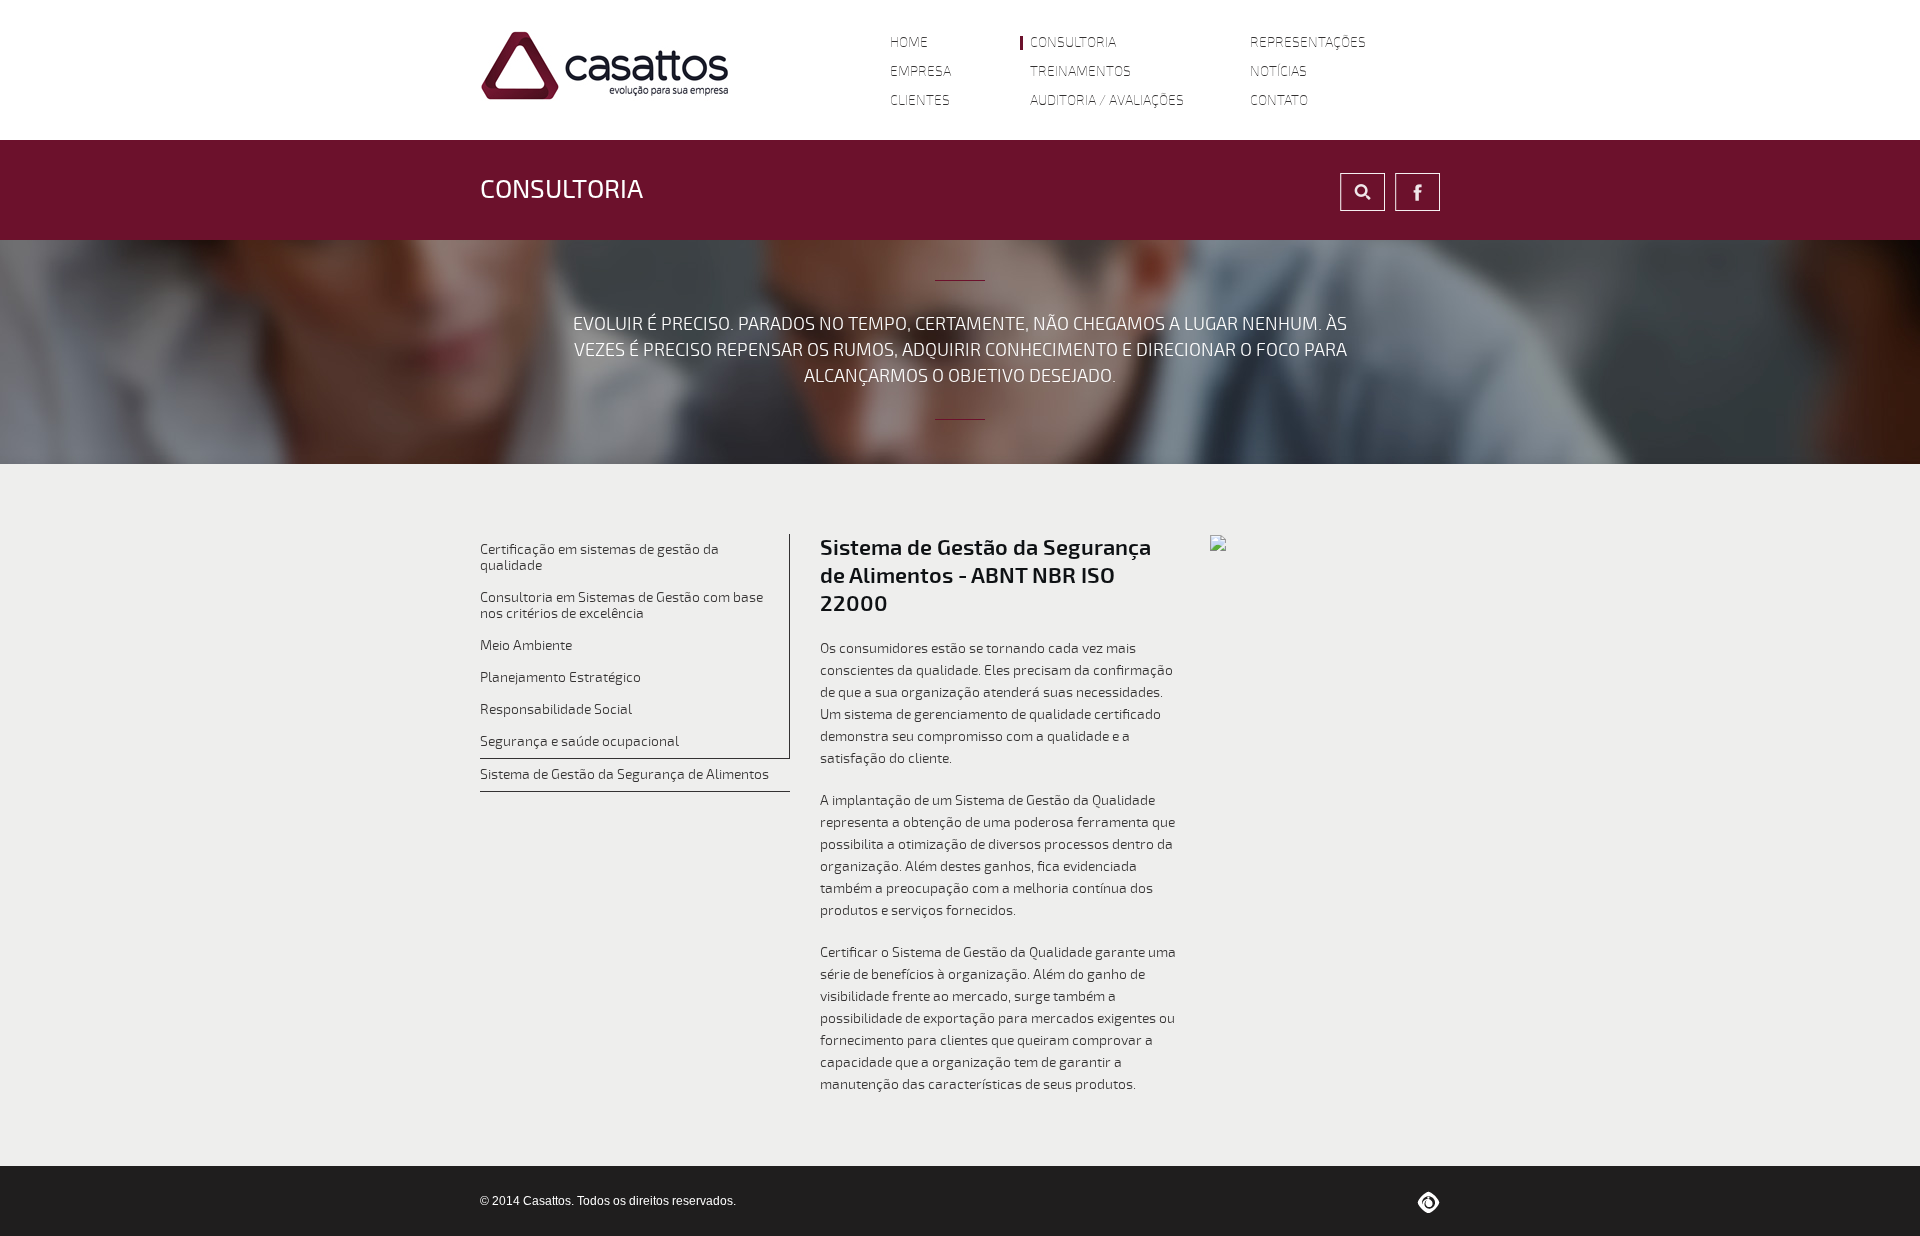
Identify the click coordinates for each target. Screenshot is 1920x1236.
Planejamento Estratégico (560, 677)
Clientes (920, 101)
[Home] (605, 65)
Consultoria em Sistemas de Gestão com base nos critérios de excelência (621, 605)
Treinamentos (1080, 72)
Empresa (920, 72)
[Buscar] (1362, 192)
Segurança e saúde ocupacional (579, 741)
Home (909, 43)
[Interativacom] (1428, 1201)
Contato (1279, 101)
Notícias (1278, 72)
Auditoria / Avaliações (1107, 101)
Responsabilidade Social (556, 709)
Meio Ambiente (526, 645)
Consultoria (1073, 43)
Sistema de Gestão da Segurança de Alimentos (624, 774)
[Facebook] (1417, 192)
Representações (1308, 43)
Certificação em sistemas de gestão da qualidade (599, 557)
